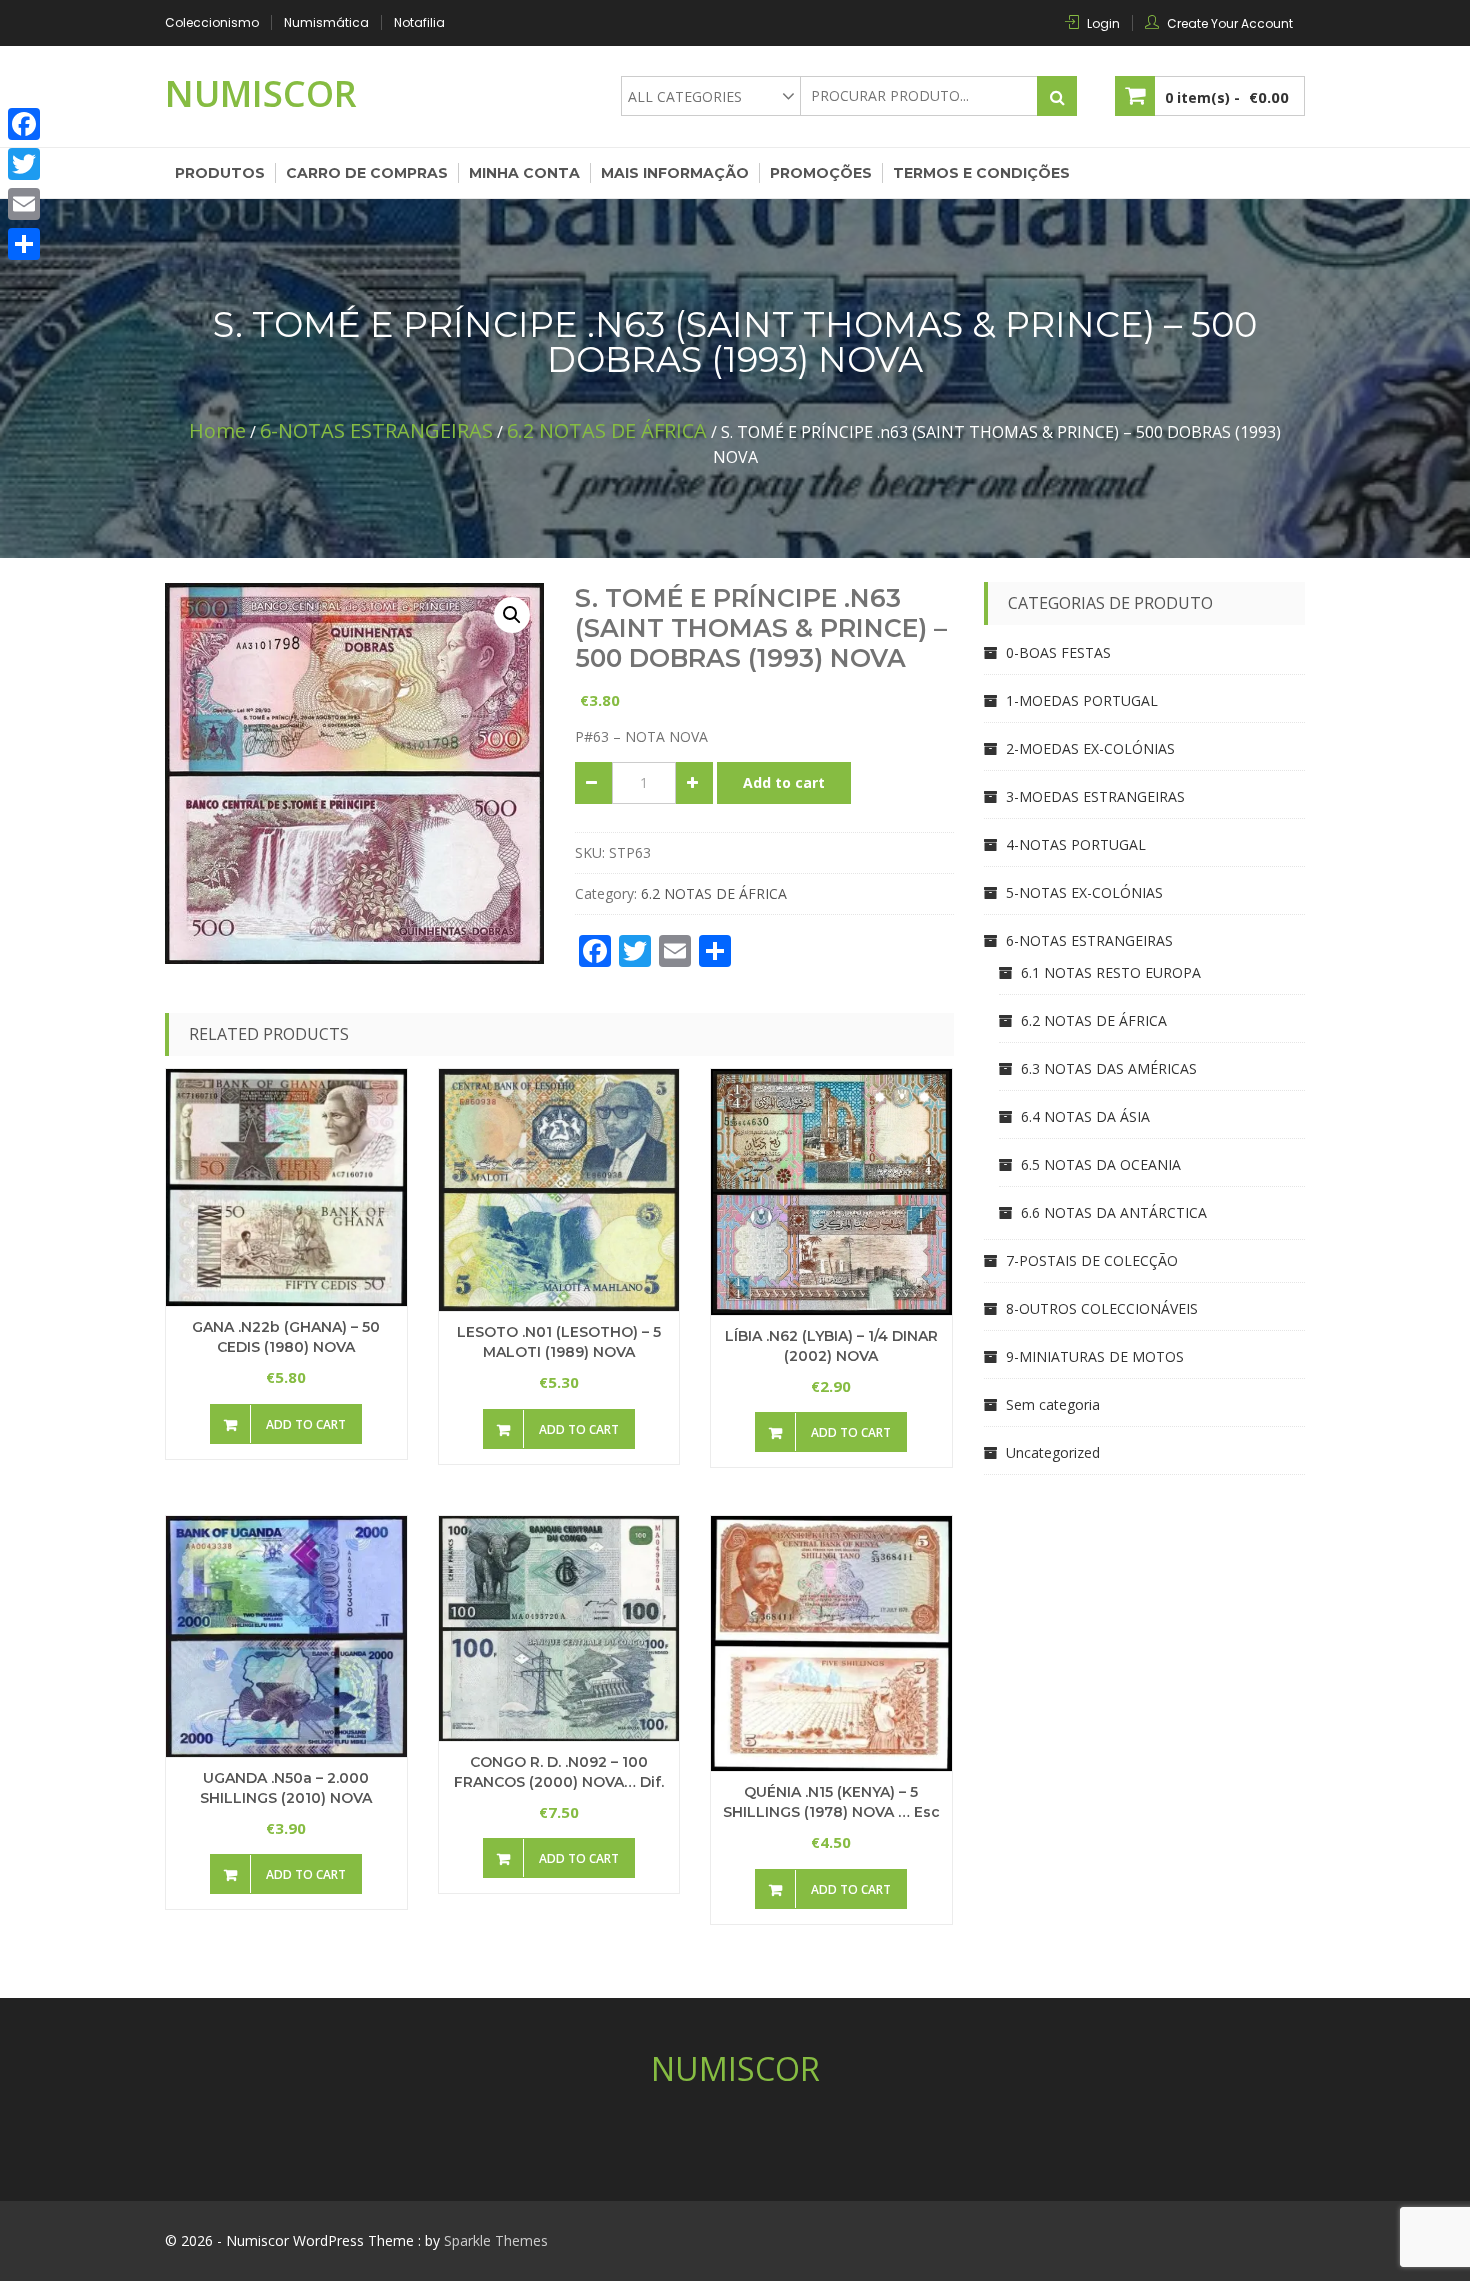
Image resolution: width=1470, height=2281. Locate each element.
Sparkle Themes (496, 2240)
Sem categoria (1053, 1404)
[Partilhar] (24, 244)
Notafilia (419, 22)
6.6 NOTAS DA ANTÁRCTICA (1114, 1212)
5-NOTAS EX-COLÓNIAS (1084, 892)
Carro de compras (367, 173)
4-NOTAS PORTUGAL (1076, 844)
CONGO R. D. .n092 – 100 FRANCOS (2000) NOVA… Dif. (559, 1772)
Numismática (326, 22)
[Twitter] (24, 164)
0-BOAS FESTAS (1058, 652)
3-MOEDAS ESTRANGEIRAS (1095, 796)
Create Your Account (1230, 23)
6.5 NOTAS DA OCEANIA (1101, 1164)
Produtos (220, 173)
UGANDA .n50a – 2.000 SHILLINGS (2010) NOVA (286, 1788)
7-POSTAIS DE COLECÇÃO (1092, 1260)
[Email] (24, 204)
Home (217, 430)
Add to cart (784, 782)
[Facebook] (24, 124)
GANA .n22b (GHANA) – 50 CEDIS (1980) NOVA (286, 1337)
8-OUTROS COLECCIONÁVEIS (1102, 1308)
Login (1103, 23)
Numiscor (261, 93)
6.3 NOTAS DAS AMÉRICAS (1109, 1068)
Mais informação (675, 173)
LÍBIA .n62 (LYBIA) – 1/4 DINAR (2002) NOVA (831, 1346)
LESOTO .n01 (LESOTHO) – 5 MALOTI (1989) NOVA (559, 1342)
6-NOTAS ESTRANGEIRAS (376, 430)
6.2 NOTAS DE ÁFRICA (607, 430)
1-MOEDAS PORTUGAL (1082, 700)
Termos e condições (981, 173)
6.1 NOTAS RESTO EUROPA (1111, 972)
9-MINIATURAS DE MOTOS (1095, 1356)
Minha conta (524, 173)
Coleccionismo (212, 22)
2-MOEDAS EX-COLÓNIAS (1090, 748)
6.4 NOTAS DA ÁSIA (1085, 1116)
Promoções (821, 173)
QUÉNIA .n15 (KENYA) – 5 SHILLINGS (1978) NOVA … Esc (831, 1802)
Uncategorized (1053, 1452)
